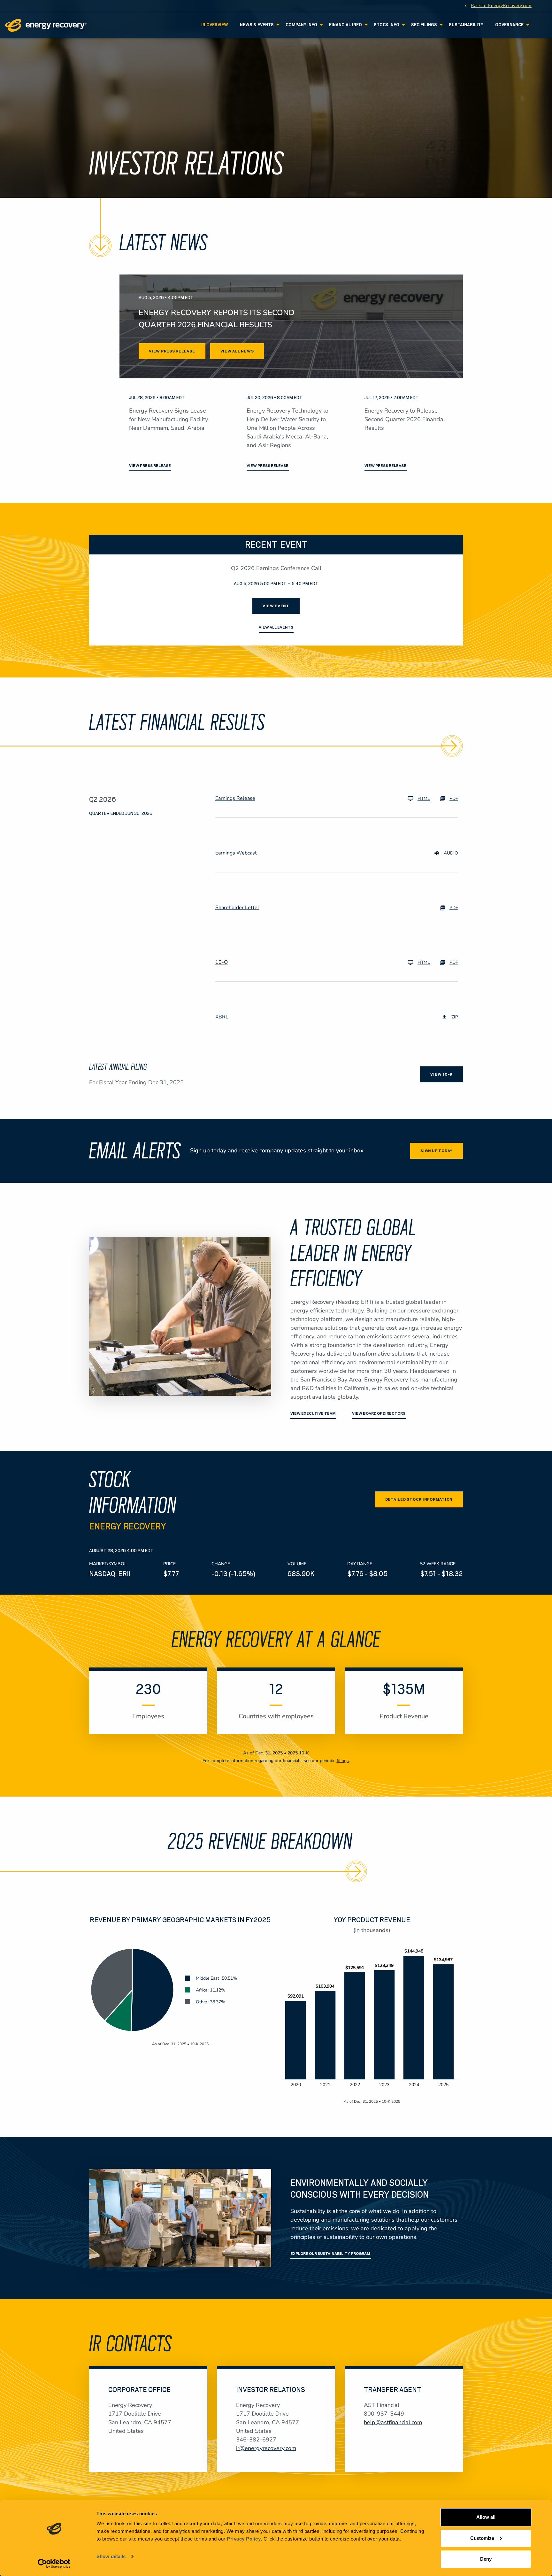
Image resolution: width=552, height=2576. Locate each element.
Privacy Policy (244, 2539)
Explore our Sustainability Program (331, 2254)
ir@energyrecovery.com (266, 2448)
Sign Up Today (437, 1151)
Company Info (301, 25)
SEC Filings (424, 25)
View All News (237, 351)
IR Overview (215, 25)
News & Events (257, 25)
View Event (276, 606)
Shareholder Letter (237, 908)
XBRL (222, 1017)
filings (343, 1761)
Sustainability (466, 25)
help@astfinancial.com (393, 2422)
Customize (482, 2538)
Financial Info (345, 25)
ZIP (455, 1017)
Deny (486, 2559)
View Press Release (172, 351)
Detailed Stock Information (419, 1499)
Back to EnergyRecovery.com (501, 5)
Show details (111, 2556)
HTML (424, 798)
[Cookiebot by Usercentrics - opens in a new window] (54, 2564)
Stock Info (387, 25)
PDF (454, 798)
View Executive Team (313, 1413)
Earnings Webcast (236, 853)
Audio (451, 853)
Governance (509, 25)
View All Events (276, 627)
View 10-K (441, 1074)
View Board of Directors (379, 1413)
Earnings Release (235, 798)
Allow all (486, 2517)
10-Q (222, 962)
